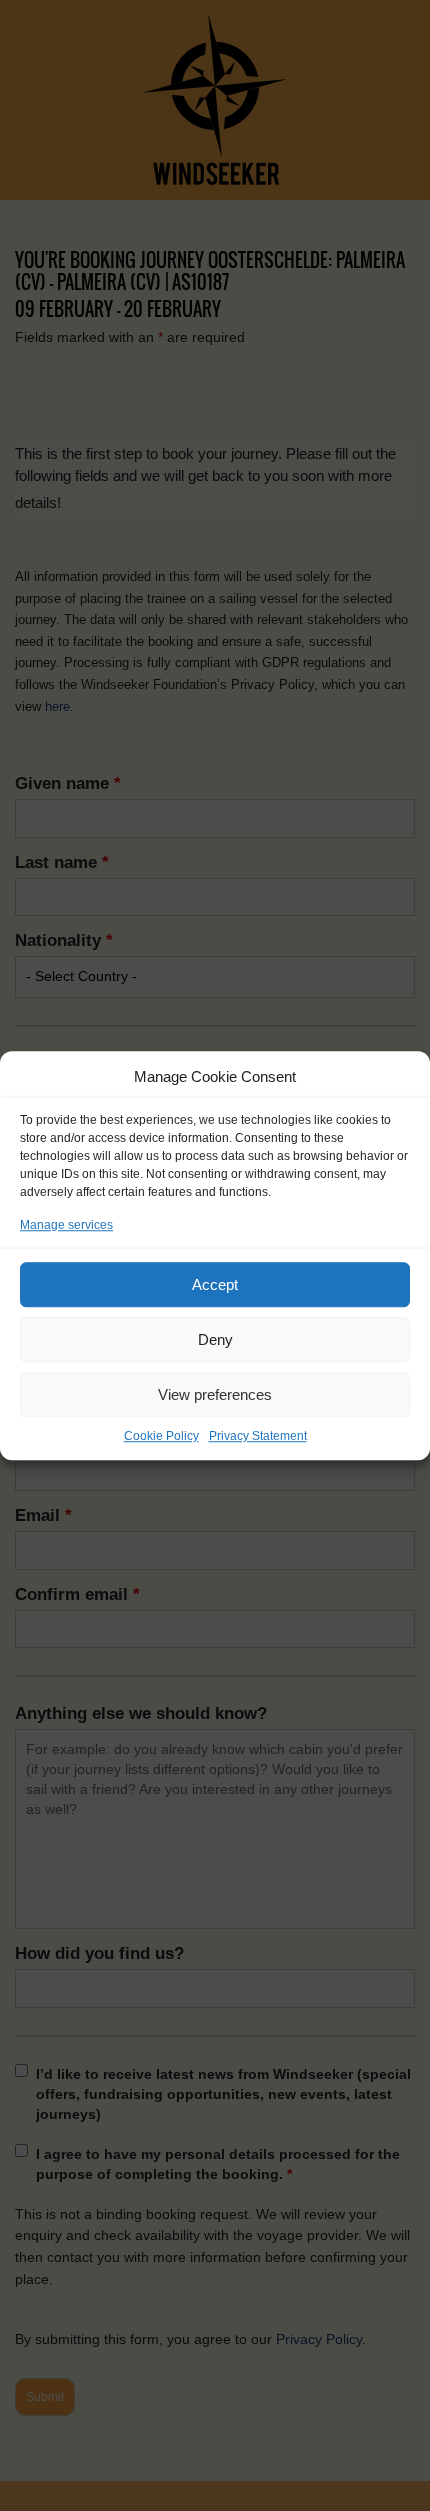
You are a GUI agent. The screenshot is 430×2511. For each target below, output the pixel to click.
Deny (215, 1339)
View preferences (215, 1394)
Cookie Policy (161, 1436)
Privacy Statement (258, 1436)
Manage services (66, 1225)
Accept (215, 1284)
